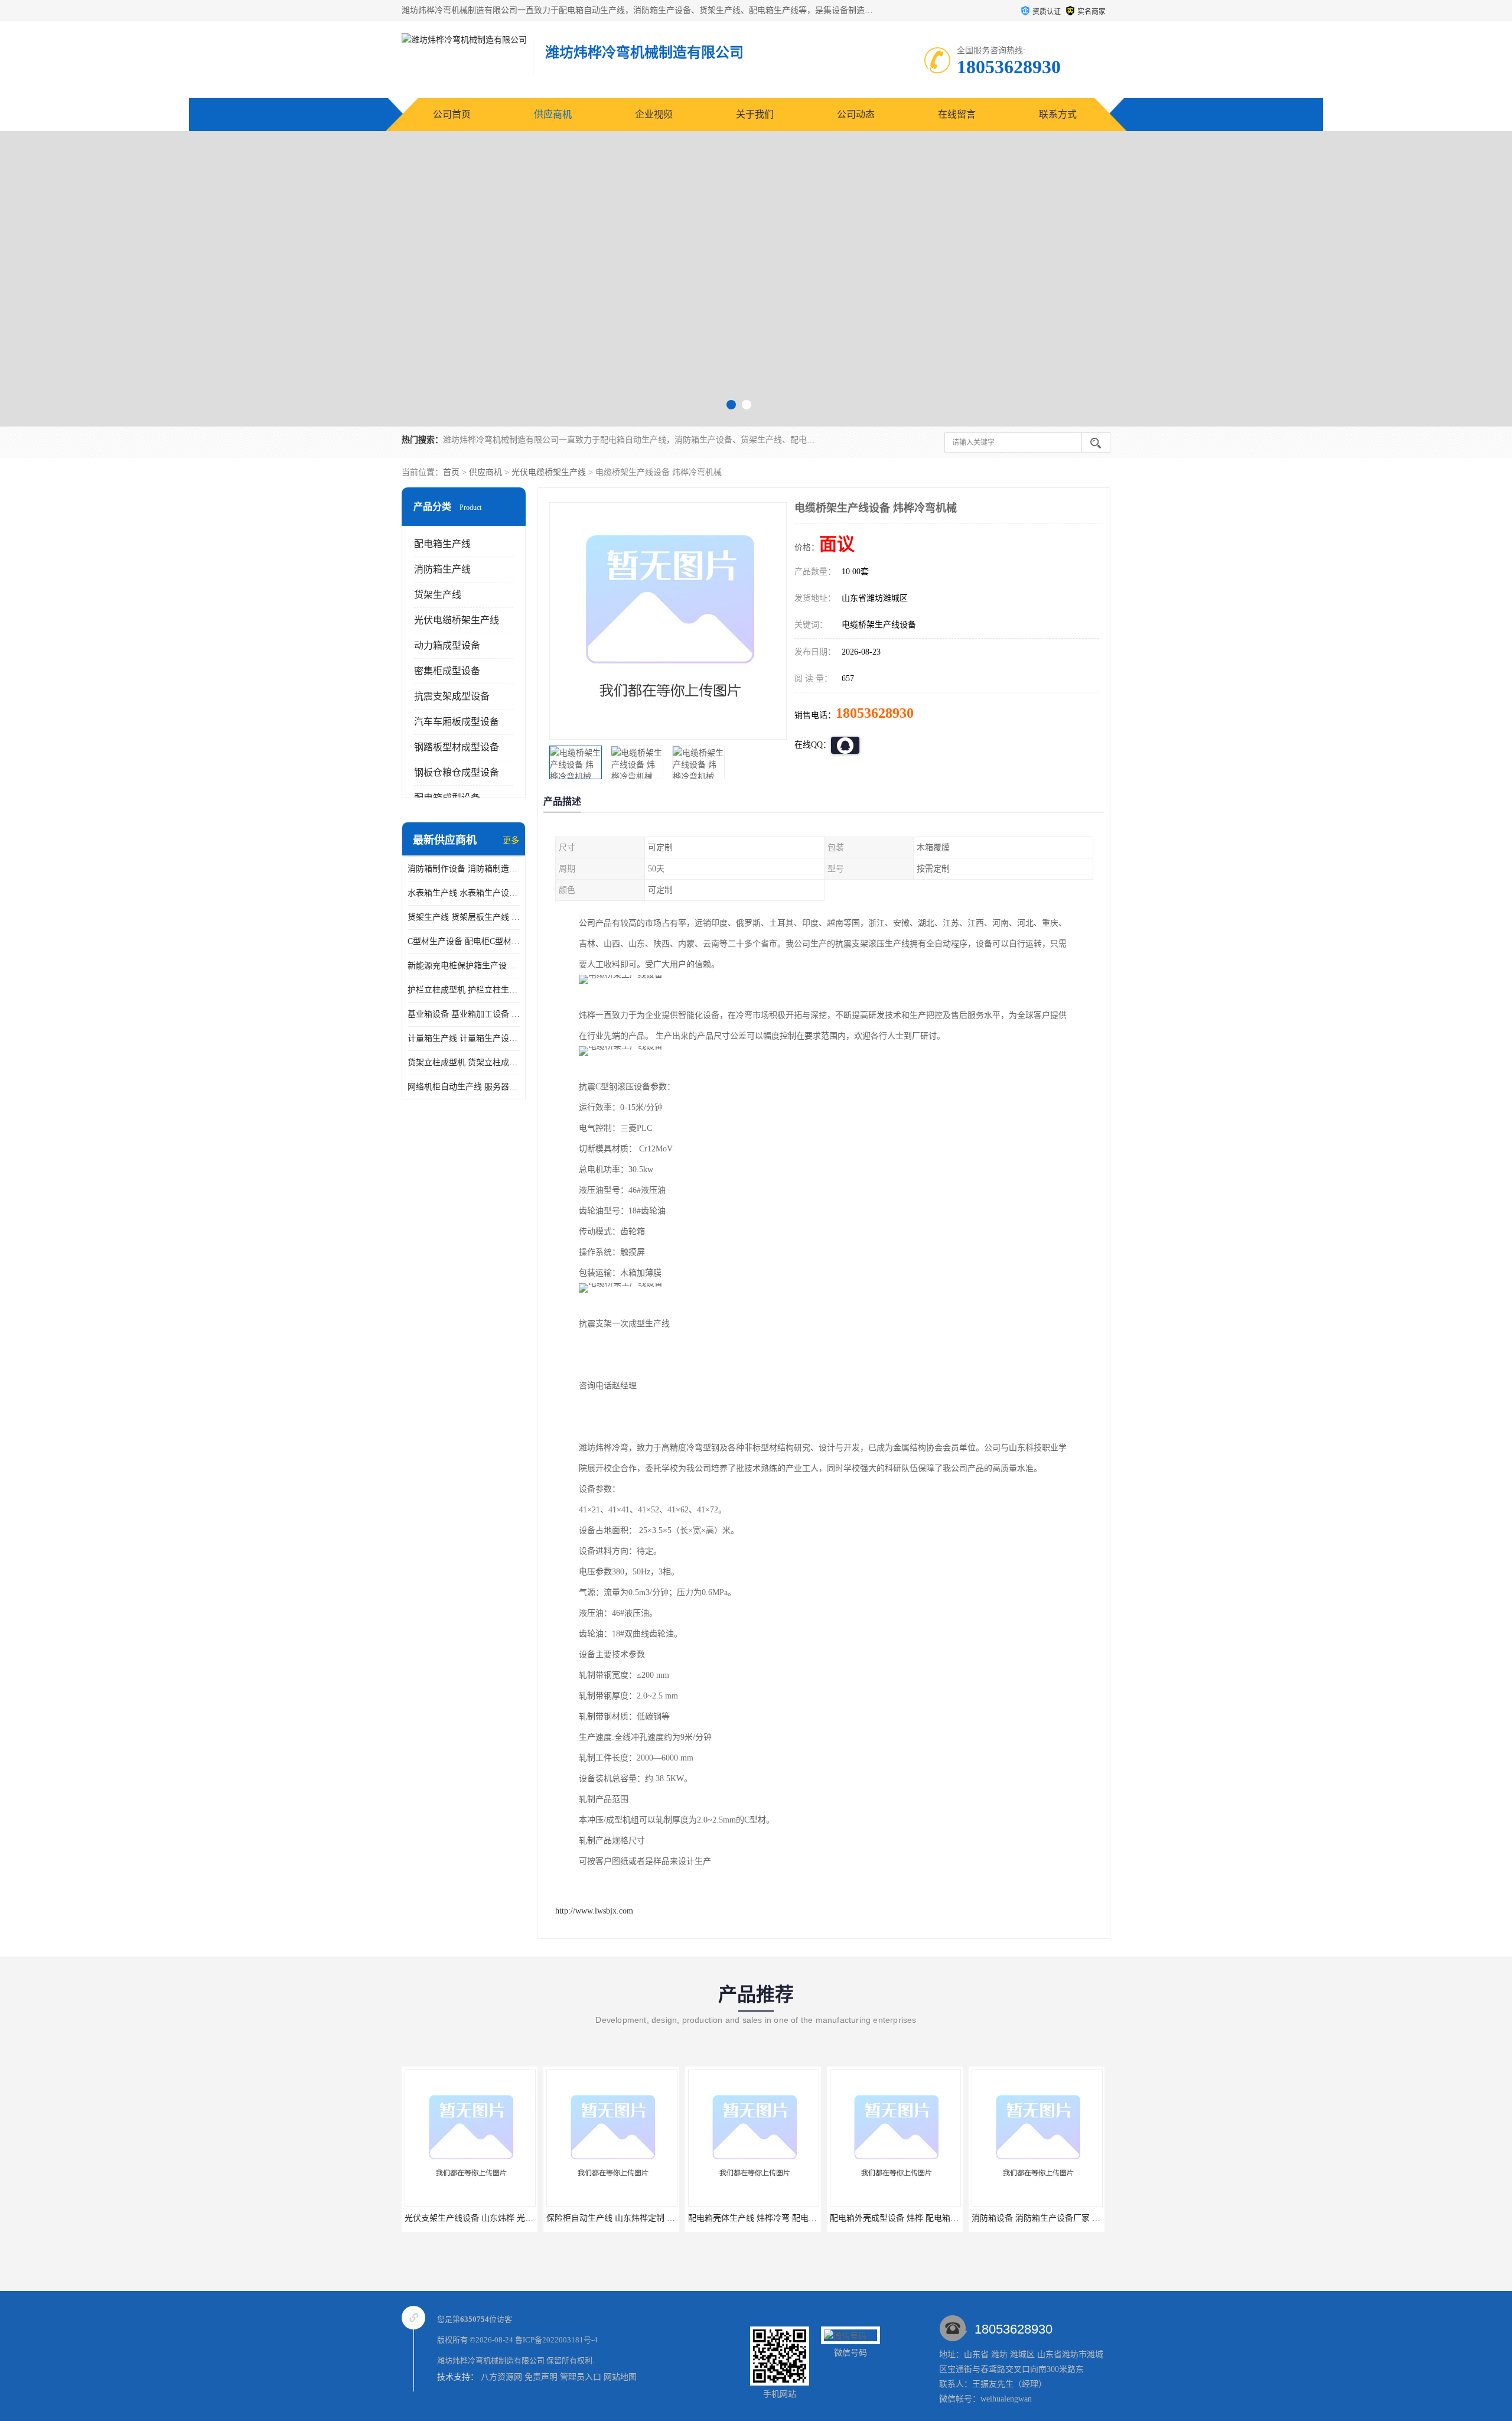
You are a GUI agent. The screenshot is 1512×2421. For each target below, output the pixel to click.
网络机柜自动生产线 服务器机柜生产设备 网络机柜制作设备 (464, 1087)
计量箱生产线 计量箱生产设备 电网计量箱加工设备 (464, 1038)
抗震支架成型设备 (452, 696)
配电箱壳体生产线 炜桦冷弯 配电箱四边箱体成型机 (640, 2218)
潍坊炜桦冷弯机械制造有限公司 (491, 2360)
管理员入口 (581, 2377)
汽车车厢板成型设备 (457, 722)
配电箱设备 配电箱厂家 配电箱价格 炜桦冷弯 (1054, 2218)
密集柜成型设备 (447, 671)
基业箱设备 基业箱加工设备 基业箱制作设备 (464, 1014)
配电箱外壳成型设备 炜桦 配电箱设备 (757, 2218)
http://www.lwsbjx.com (594, 1911)
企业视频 (654, 114)
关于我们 (755, 114)
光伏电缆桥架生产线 (549, 472)
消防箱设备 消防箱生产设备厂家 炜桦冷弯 (907, 2218)
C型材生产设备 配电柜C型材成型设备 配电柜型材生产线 (464, 941)
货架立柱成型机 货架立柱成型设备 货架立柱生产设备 (464, 1063)
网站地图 (620, 2377)
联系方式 (1058, 114)
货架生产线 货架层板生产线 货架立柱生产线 (464, 917)
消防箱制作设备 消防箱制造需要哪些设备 (464, 869)
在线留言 (957, 114)
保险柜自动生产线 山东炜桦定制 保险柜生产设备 (494, 2218)
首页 (451, 472)
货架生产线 (438, 595)
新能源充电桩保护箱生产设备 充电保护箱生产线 (464, 966)
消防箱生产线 (442, 569)
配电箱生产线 (442, 544)
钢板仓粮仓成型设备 (457, 772)
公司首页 (452, 114)
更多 (511, 840)
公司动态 (856, 114)
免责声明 (541, 2377)
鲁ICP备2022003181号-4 (556, 2340)
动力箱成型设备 (447, 645)
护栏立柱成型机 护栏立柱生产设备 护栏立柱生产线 (464, 990)
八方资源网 (501, 2377)
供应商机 (553, 114)
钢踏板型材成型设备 (457, 747)
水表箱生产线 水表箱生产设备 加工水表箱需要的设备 (464, 893)
